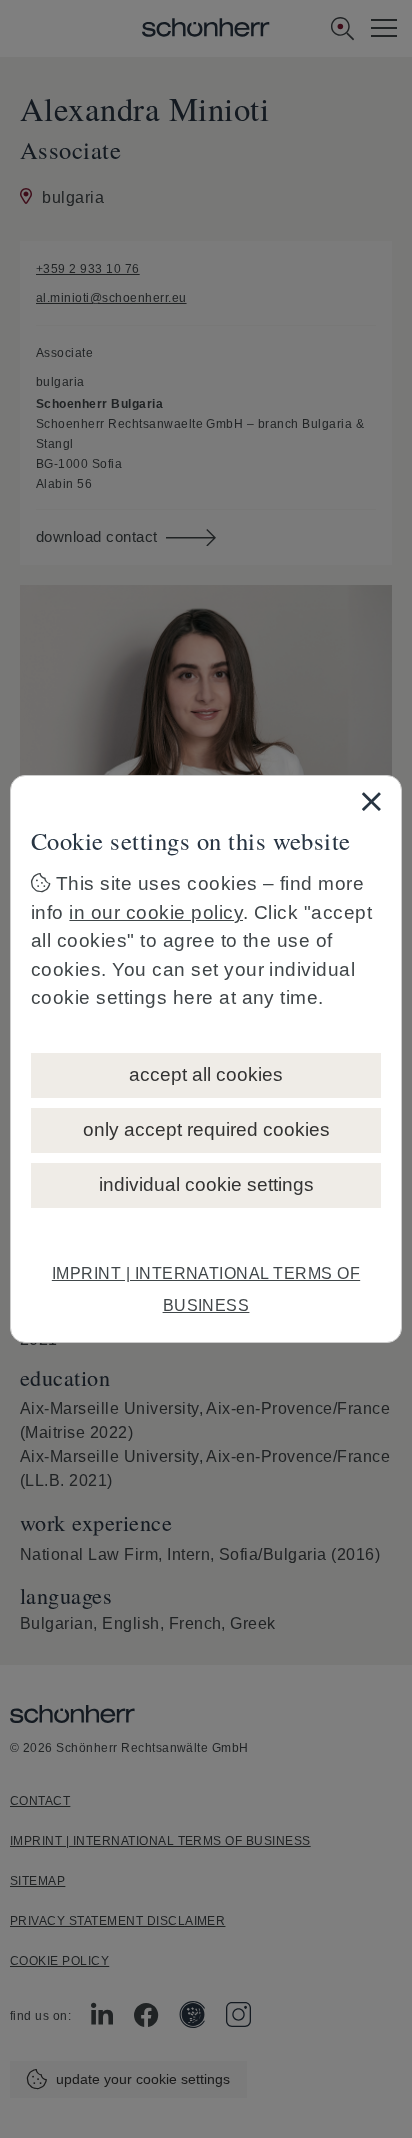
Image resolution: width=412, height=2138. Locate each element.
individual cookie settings (206, 1184)
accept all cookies (206, 1074)
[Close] (371, 801)
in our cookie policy (156, 912)
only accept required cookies (206, 1129)
